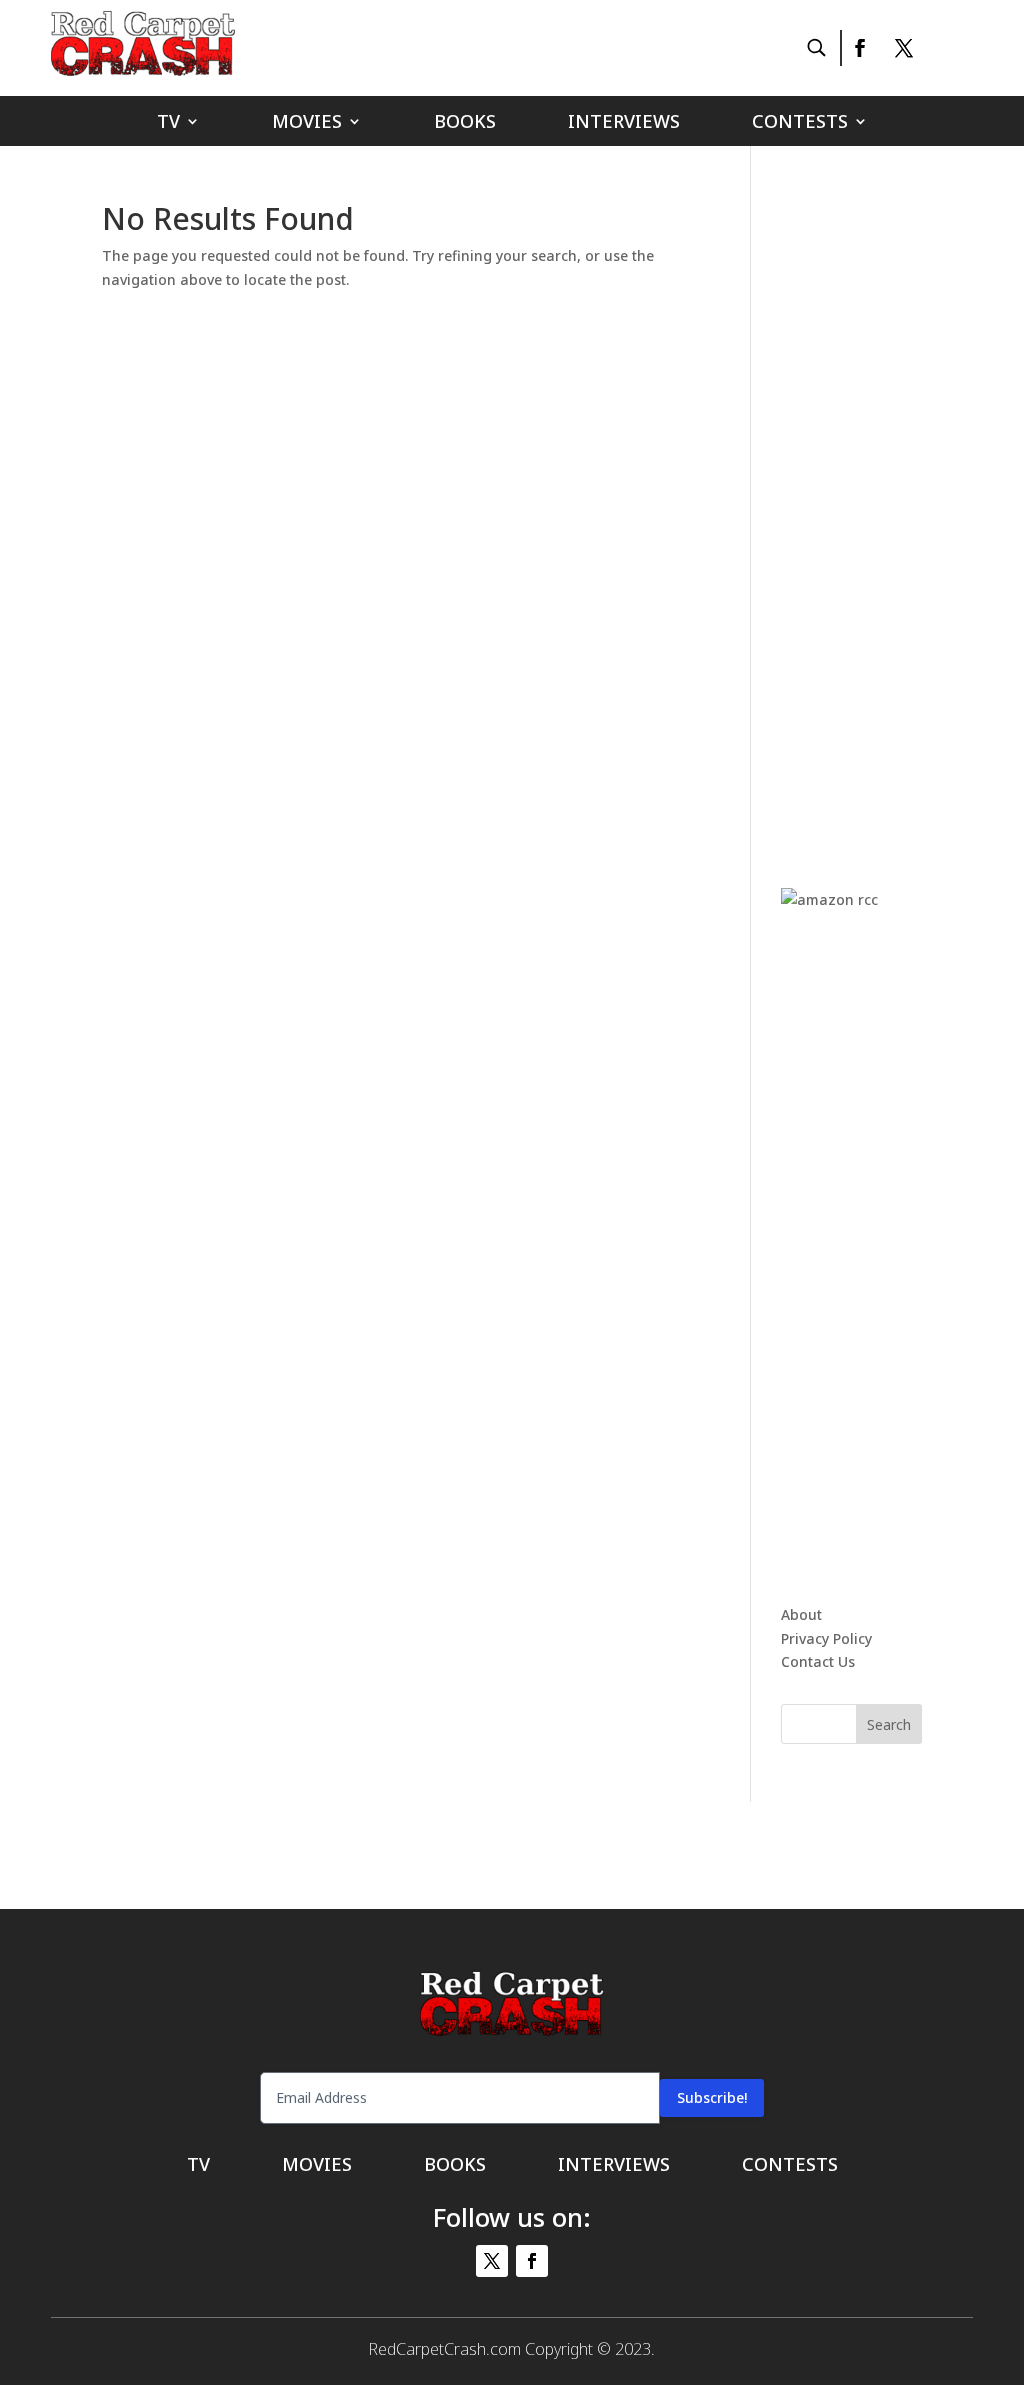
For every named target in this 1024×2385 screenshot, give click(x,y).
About (801, 1614)
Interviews (624, 123)
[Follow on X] (904, 48)
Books (465, 123)
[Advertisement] (902, 504)
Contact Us (818, 1661)
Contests (800, 123)
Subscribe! (712, 2097)
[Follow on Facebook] (859, 48)
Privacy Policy (826, 1638)
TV (168, 123)
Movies (307, 123)
